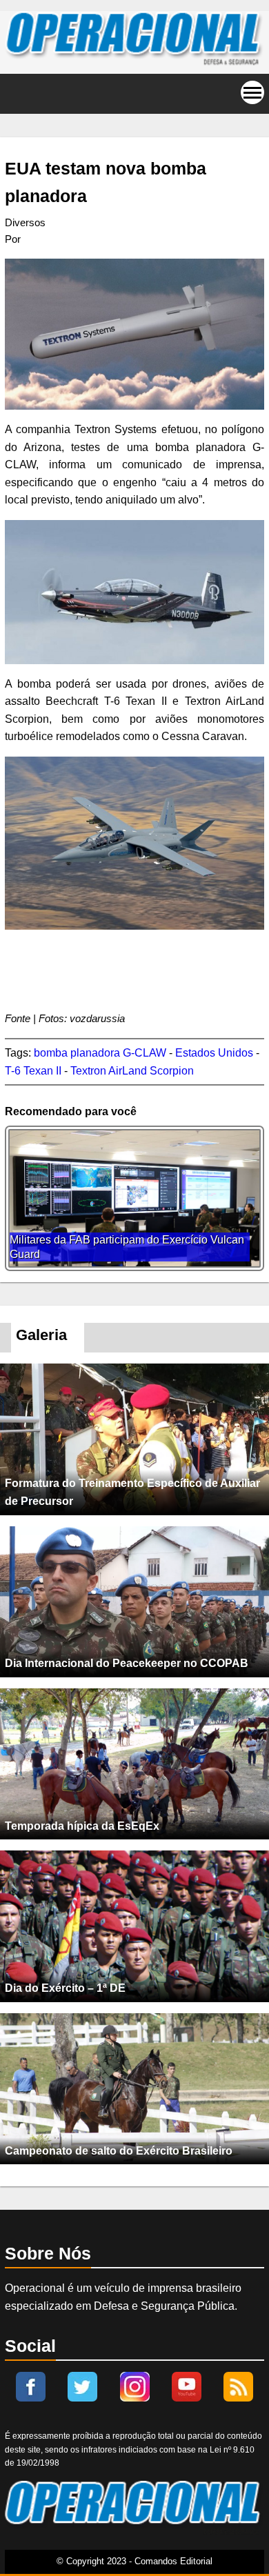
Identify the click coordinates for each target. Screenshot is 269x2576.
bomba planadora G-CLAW (100, 1053)
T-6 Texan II (33, 1071)
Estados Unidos (214, 1053)
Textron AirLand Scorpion (132, 1071)
